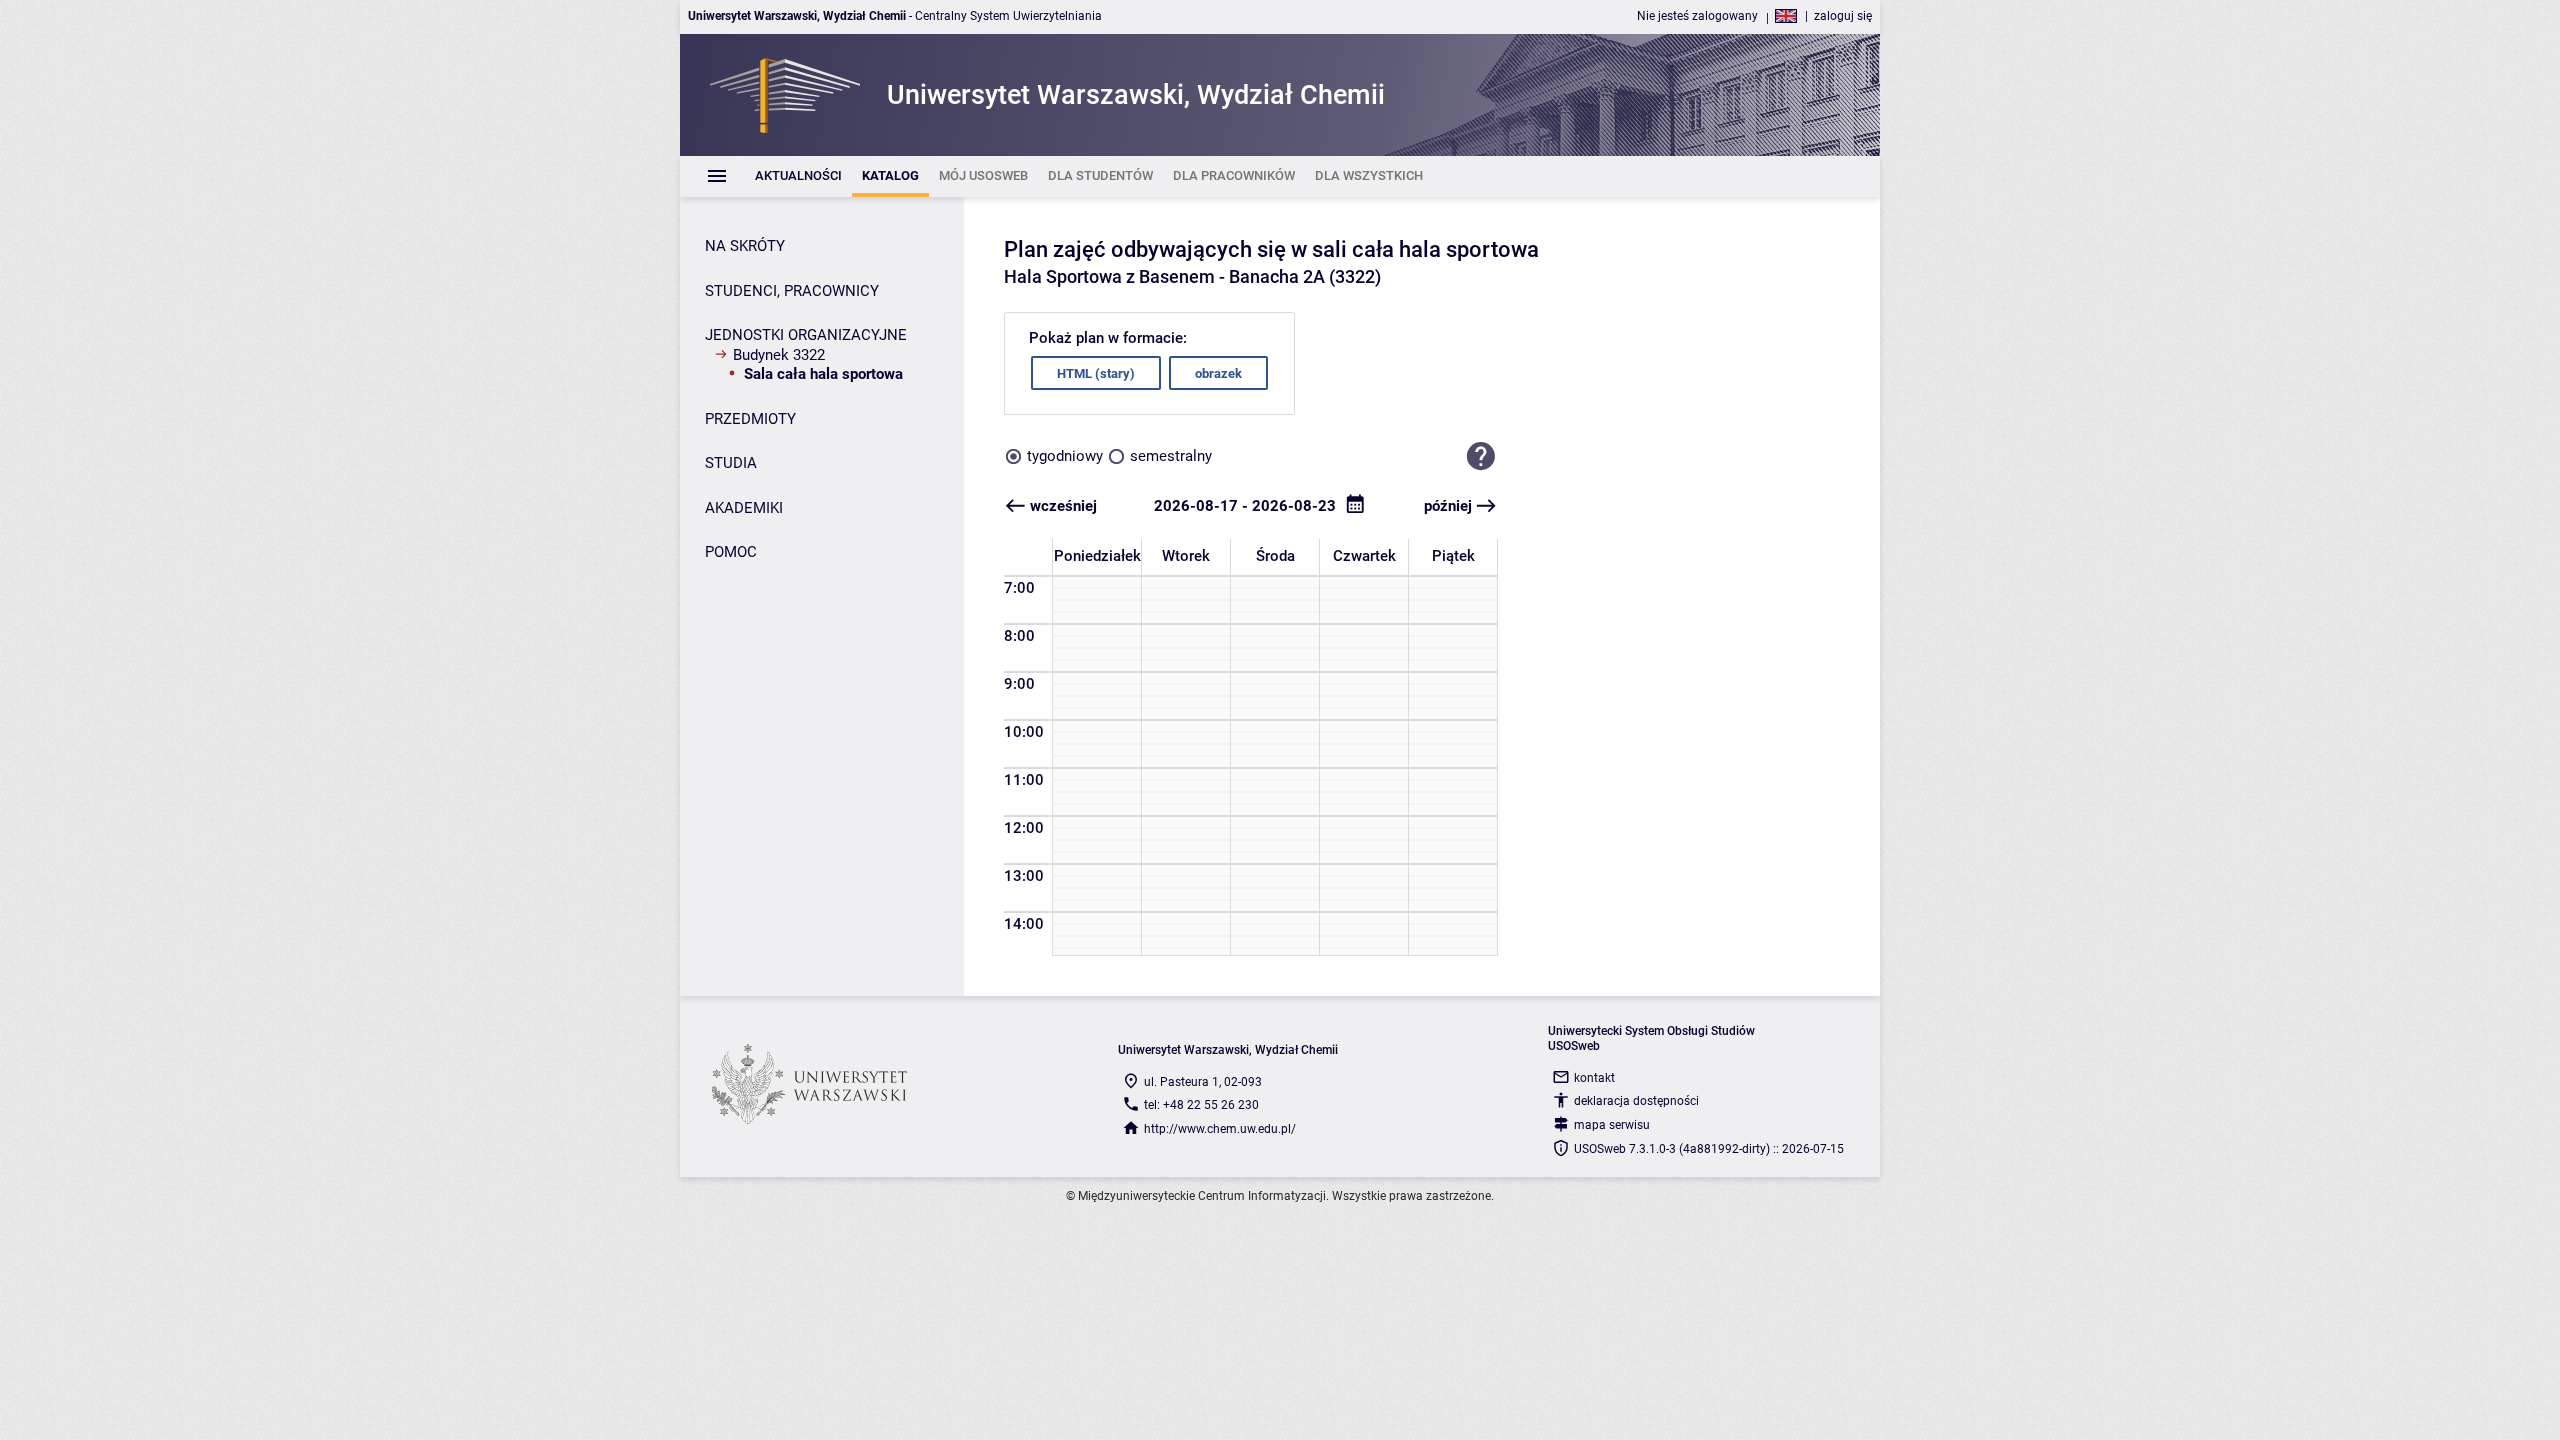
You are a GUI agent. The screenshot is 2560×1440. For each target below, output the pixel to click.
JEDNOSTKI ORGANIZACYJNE (806, 335)
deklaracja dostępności (1636, 1101)
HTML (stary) (1096, 373)
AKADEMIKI (744, 508)
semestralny (1171, 456)
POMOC (731, 552)
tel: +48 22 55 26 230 (1201, 1105)
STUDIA (731, 463)
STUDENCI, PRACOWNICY (792, 291)
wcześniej (1063, 506)
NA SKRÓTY (745, 246)
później (1448, 506)
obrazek (1218, 373)
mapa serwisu (1612, 1125)
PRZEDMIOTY (750, 419)
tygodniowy (1065, 456)
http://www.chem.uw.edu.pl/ (1220, 1129)
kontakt (1594, 1078)
